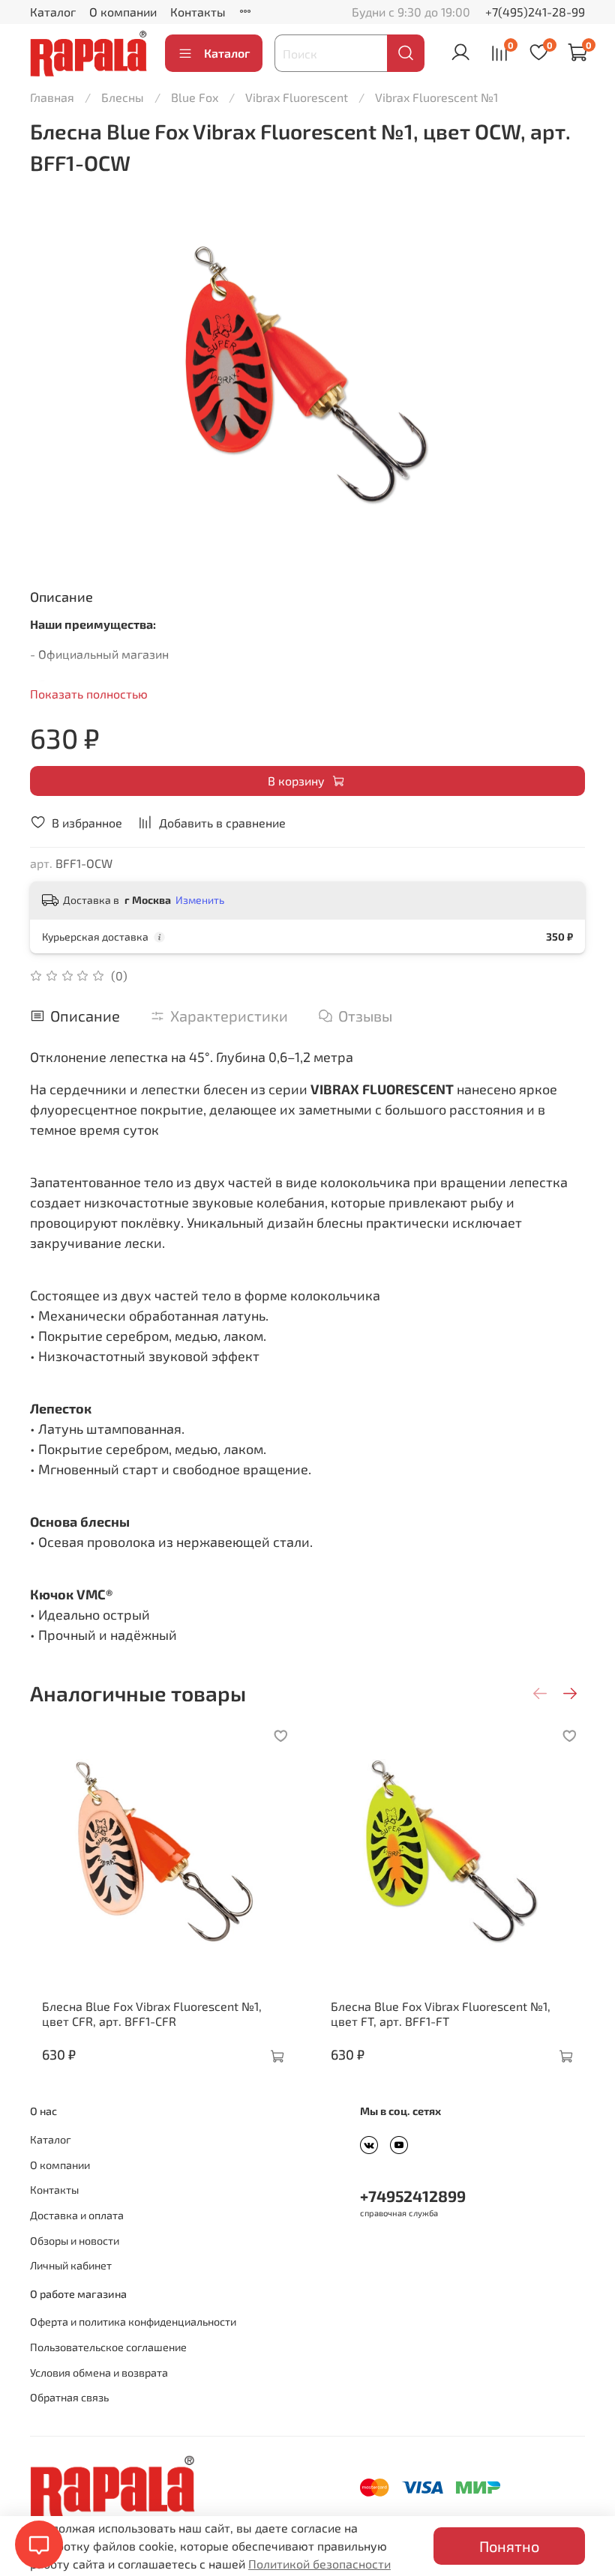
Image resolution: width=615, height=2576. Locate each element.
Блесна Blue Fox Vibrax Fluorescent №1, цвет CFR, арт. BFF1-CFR (152, 2014)
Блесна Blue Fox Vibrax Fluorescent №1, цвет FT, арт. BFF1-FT (441, 2014)
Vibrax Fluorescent (297, 97)
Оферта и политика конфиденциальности (133, 2322)
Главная (52, 97)
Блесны (123, 97)
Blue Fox (195, 97)
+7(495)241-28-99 (535, 12)
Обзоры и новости (75, 2241)
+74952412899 (413, 2196)
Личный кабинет (71, 2265)
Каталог (53, 12)
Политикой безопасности (319, 2564)
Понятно (509, 2546)
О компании (123, 12)
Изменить (200, 900)
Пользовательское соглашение (108, 2347)
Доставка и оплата (77, 2215)
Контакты (198, 12)
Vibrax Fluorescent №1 (436, 97)
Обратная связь (69, 2397)
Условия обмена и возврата (99, 2373)
